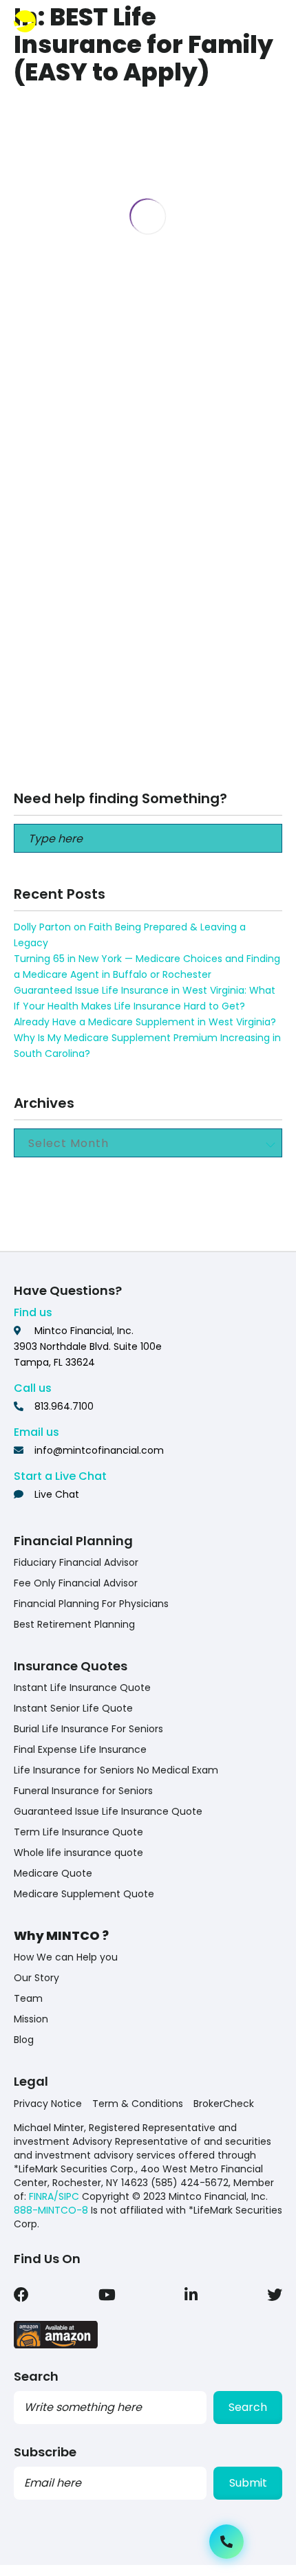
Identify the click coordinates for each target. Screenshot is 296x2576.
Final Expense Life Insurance (80, 1749)
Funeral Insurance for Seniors (83, 1791)
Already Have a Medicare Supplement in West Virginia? (145, 1022)
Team (28, 1998)
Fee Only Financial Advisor (76, 1583)
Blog (24, 2040)
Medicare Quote (53, 1873)
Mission (31, 2019)
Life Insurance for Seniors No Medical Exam (116, 1770)
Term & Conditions (138, 2104)
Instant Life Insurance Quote (82, 1688)
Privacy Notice (48, 2104)
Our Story (36, 1978)
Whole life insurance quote (78, 1853)
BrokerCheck (224, 2104)
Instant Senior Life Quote (73, 1708)
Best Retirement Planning (74, 1624)
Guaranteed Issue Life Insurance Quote (108, 1811)
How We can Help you (66, 1957)
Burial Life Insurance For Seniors (88, 1729)
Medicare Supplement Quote (84, 1894)
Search (248, 2407)
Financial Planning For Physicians (91, 1604)
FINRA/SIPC (54, 2196)
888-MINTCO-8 (51, 2210)
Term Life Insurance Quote (78, 1832)
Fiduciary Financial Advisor (76, 1562)
